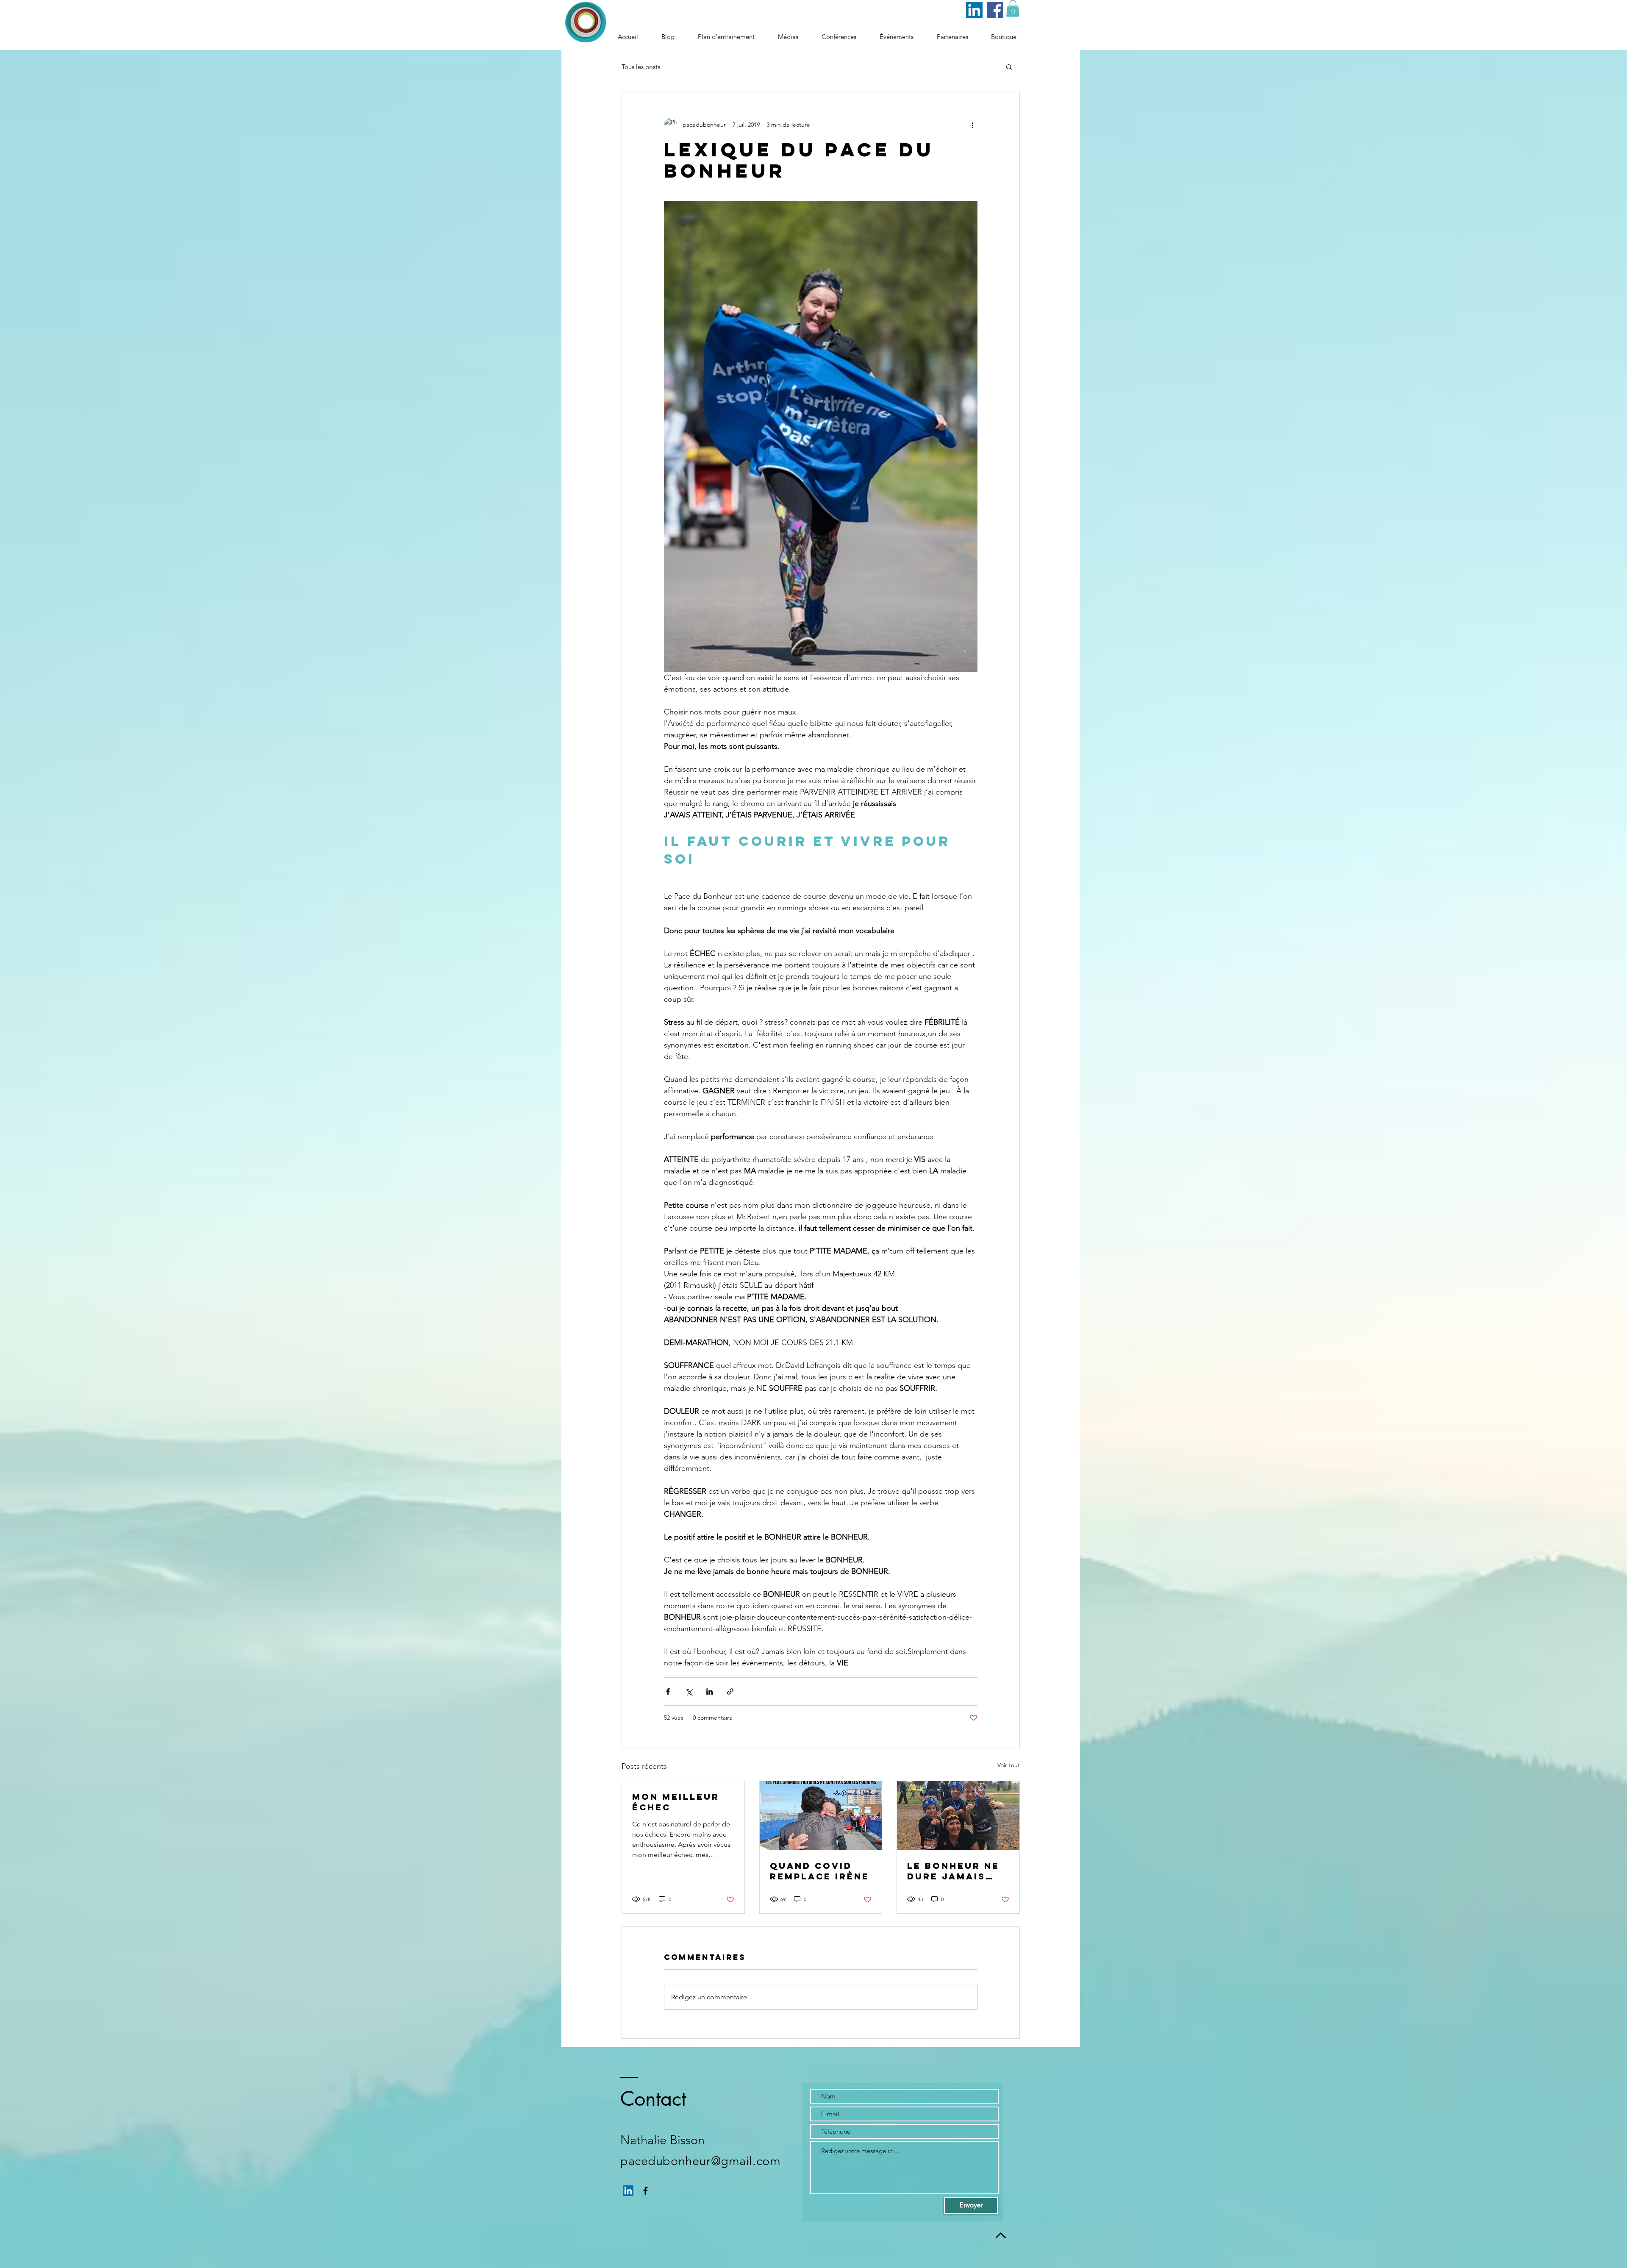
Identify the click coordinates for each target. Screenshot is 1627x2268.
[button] (1013, 8)
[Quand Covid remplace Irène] (821, 1815)
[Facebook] (995, 10)
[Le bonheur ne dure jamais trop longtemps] (958, 1815)
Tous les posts (641, 67)
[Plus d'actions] (972, 125)
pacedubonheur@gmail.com (700, 2161)
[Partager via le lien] (730, 1691)
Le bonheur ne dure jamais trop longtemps (953, 1871)
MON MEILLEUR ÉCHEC (676, 1802)
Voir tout (1009, 1765)
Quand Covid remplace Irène (820, 1871)
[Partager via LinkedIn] (709, 1691)
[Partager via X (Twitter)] (689, 1691)
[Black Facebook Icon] (646, 2191)
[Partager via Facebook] (668, 1691)
